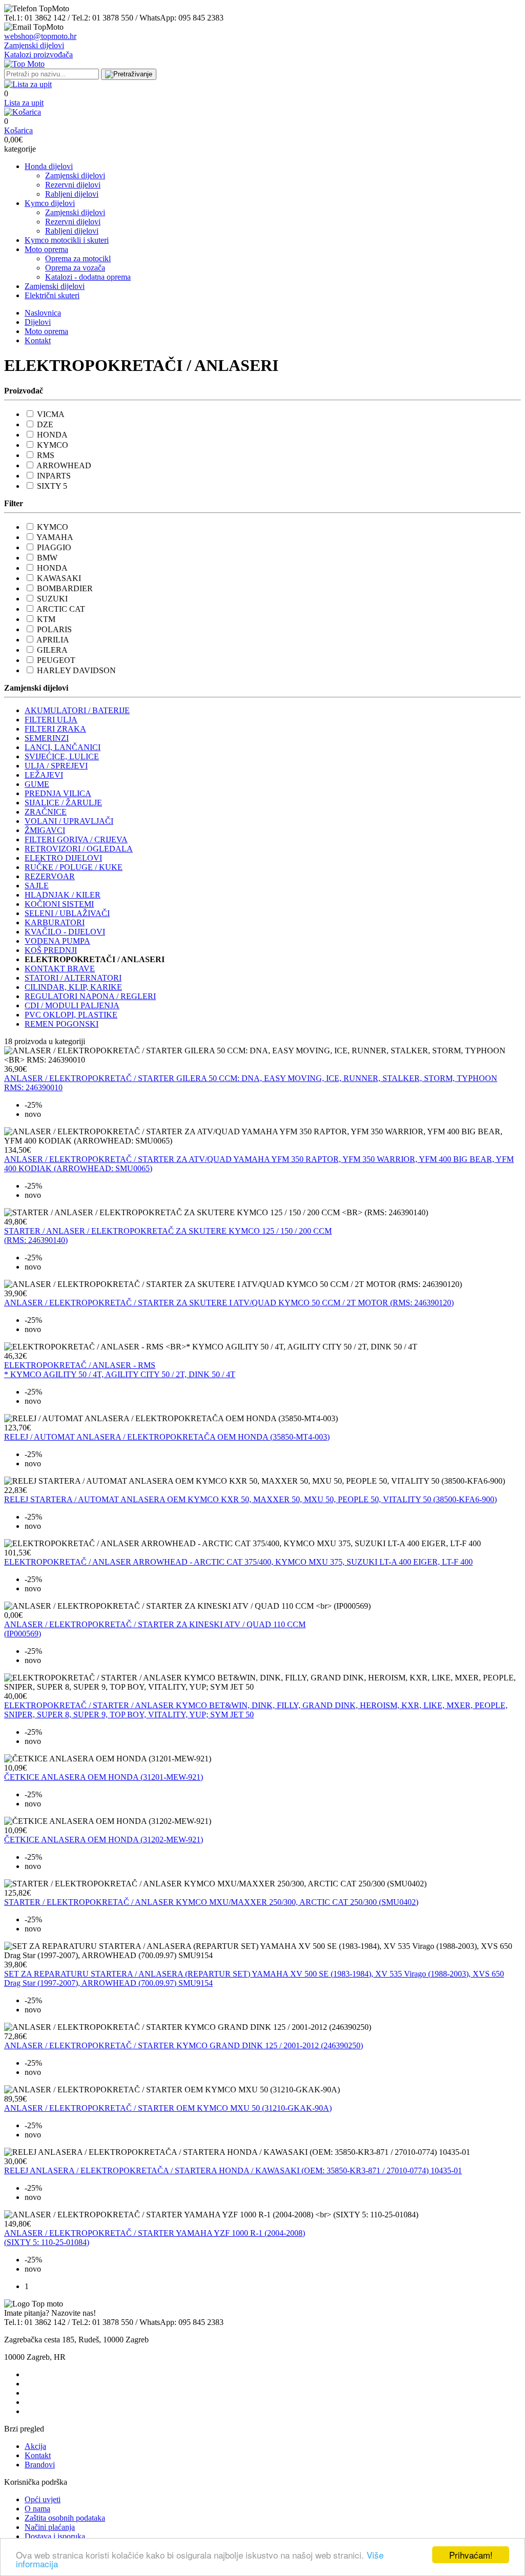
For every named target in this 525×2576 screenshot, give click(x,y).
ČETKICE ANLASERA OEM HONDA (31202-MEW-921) (104, 1840)
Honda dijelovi (49, 166)
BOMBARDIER (65, 588)
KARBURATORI (55, 922)
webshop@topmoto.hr (40, 36)
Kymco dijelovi (50, 203)
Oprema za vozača (75, 268)
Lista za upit (24, 103)
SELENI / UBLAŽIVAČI (67, 913)
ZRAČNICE (46, 812)
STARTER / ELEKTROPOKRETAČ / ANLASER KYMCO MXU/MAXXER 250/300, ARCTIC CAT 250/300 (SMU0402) (211, 1902)
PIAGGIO (54, 547)
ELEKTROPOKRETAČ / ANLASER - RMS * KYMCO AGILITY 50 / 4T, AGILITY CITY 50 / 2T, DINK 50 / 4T (120, 1370)
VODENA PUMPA (57, 941)
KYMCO (53, 445)
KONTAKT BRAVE (60, 969)
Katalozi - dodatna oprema (88, 277)
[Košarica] (23, 112)
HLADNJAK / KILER (63, 895)
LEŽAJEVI (44, 775)
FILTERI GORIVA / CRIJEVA (76, 839)
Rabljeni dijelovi (72, 194)
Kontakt (38, 340)
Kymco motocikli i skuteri (67, 240)
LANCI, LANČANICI (63, 747)
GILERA (52, 650)
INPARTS (54, 476)
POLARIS (54, 629)
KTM (46, 619)
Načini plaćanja (50, 2527)
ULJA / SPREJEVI (56, 766)
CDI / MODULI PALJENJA (72, 1005)
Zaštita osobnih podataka (65, 2518)
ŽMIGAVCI (45, 830)
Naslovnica (43, 313)
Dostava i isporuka (55, 2536)
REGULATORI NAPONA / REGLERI (90, 996)
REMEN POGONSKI (62, 1024)
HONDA (52, 435)
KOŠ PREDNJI (51, 950)
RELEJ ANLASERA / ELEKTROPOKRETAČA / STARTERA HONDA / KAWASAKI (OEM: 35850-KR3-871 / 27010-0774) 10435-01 (233, 2170)
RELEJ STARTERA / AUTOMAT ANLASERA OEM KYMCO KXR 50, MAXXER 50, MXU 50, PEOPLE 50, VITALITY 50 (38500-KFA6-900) (250, 1499)
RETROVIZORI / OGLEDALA (79, 849)
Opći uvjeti (43, 2499)
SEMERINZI (47, 738)
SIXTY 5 (52, 486)
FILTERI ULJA (51, 720)
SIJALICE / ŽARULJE (63, 803)
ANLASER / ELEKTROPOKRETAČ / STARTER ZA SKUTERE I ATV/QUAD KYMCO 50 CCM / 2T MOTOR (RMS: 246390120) (229, 1303)
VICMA (51, 414)
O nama (37, 2509)
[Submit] (129, 74)
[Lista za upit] (28, 84)
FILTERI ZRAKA (55, 729)
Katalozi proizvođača (38, 55)
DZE (45, 424)
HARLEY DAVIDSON (76, 670)
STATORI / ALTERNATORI (73, 978)
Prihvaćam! (471, 2555)
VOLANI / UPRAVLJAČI (69, 821)
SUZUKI (52, 599)
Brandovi (40, 2465)
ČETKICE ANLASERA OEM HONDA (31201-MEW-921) (104, 1777)
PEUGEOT (56, 660)
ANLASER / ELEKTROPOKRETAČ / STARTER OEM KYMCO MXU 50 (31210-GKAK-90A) (168, 2108)
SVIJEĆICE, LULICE (62, 756)
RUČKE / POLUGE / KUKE (74, 867)
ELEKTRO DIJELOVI (63, 858)
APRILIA (53, 640)
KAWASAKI (59, 578)
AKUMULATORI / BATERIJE (77, 710)
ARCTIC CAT (61, 609)
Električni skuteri (52, 295)
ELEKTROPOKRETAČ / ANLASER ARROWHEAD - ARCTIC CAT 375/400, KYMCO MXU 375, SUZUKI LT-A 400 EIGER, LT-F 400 (238, 1562)
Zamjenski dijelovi (34, 45)
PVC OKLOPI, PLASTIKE (71, 1015)
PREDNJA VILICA (58, 793)
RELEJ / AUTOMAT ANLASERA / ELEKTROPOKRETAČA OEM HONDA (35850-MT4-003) (167, 1437)
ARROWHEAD (64, 465)
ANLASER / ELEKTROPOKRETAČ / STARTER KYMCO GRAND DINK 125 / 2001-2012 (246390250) (184, 2045)
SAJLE (37, 886)
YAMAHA (55, 537)
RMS (46, 455)
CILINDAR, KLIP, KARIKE (73, 987)
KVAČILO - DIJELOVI (65, 932)
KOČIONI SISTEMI (59, 904)
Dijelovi (38, 322)
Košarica (18, 130)
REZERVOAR (50, 876)
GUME (37, 784)
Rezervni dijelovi (73, 185)
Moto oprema (46, 249)
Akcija (35, 2446)
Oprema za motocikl (78, 258)
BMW (47, 558)
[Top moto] (24, 64)
